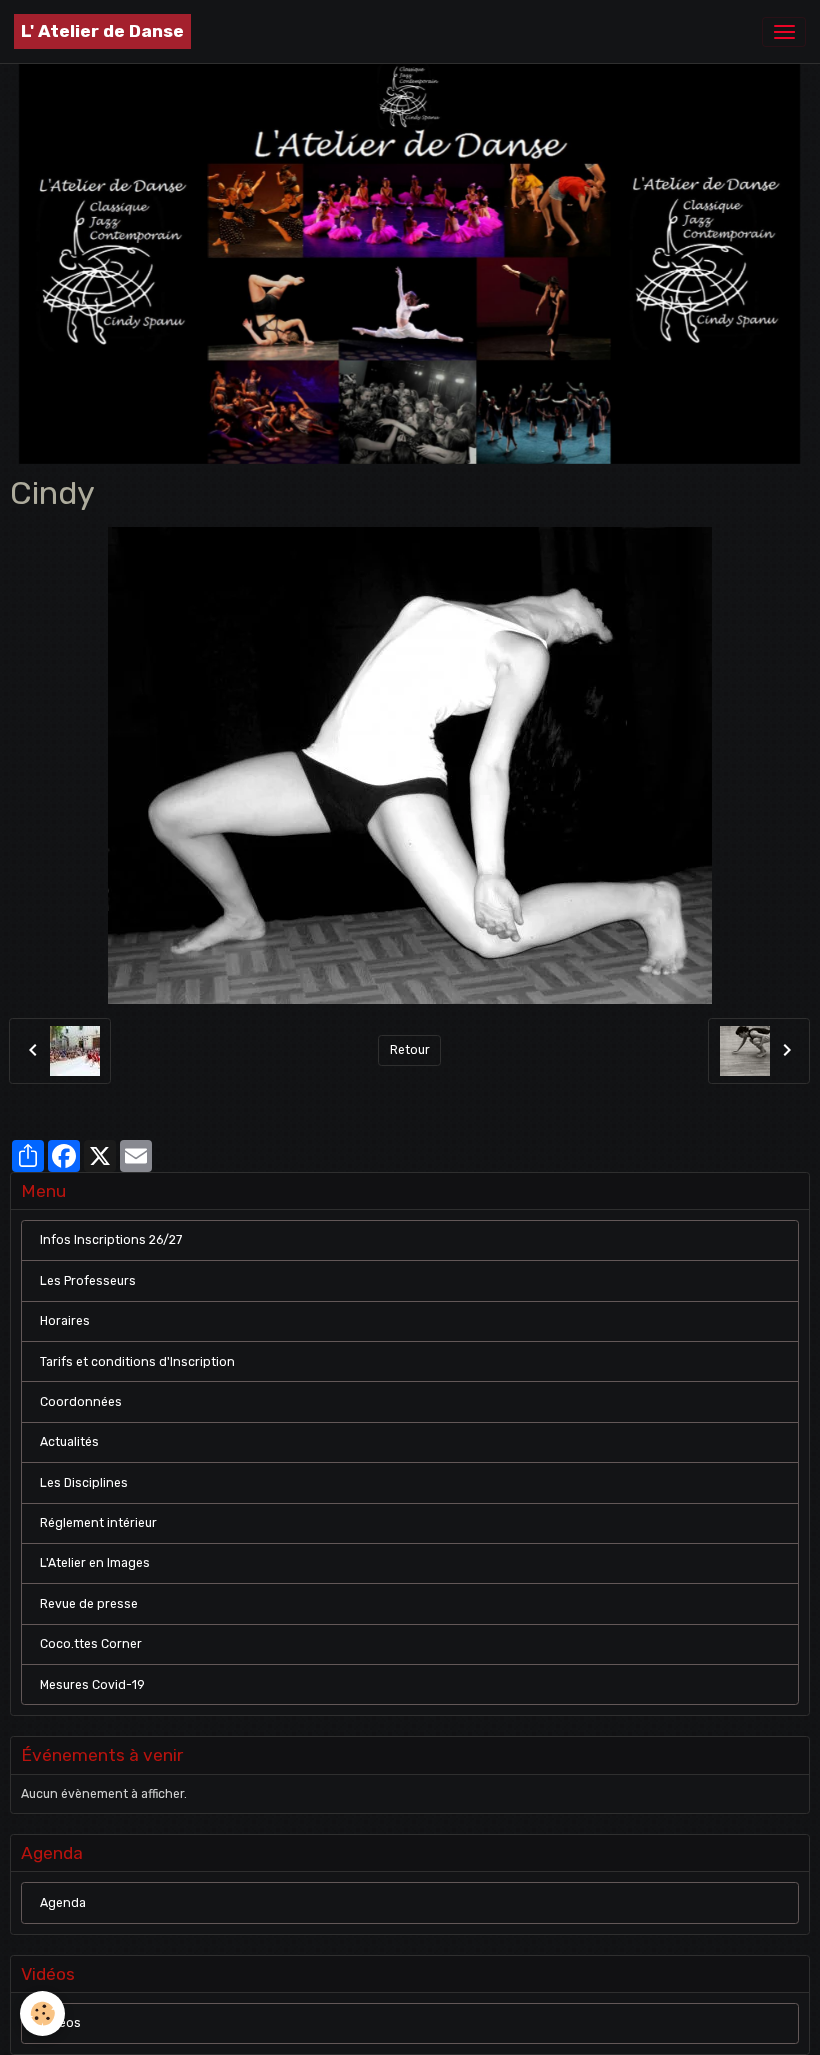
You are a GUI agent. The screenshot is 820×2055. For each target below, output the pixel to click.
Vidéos (60, 2023)
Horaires (65, 1321)
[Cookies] (42, 2013)
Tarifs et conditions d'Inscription (137, 1362)
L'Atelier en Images (95, 1563)
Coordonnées (81, 1402)
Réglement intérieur (98, 1523)
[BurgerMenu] (784, 32)
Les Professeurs (88, 1281)
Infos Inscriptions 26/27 (111, 1240)
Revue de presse (89, 1604)
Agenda (63, 1903)
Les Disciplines (84, 1483)
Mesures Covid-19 (92, 1685)
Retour (410, 1050)
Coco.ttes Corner (91, 1644)
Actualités (69, 1442)
